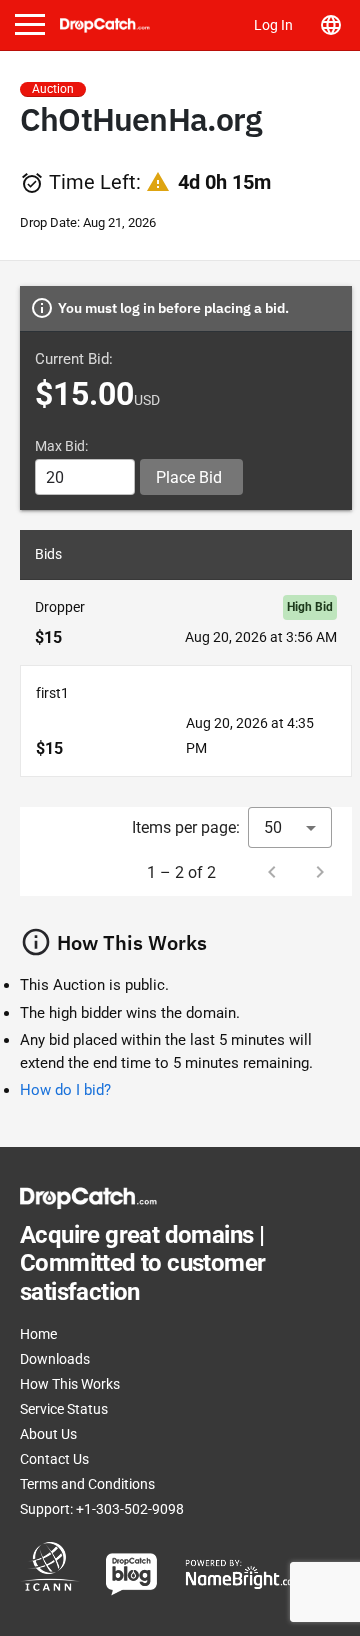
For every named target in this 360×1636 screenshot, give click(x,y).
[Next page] (320, 872)
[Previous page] (272, 872)
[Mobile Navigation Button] (30, 24)
